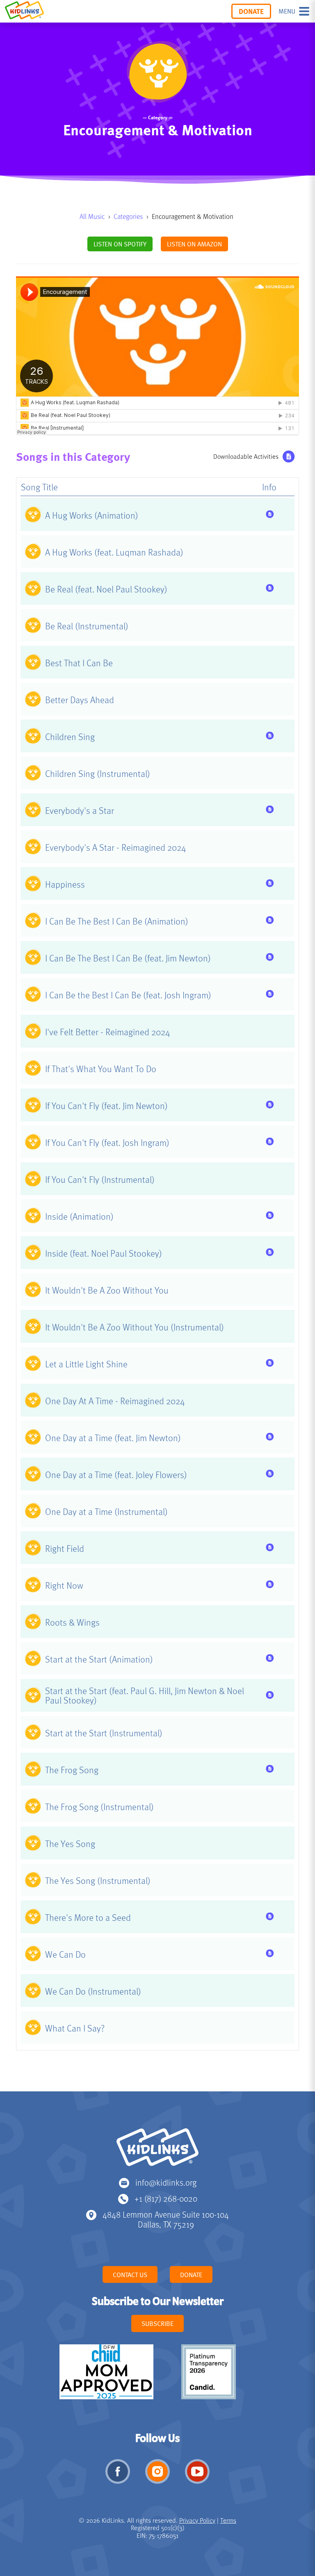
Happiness (65, 884)
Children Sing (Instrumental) (98, 773)
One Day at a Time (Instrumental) (106, 1511)
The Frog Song (72, 1770)
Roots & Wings (72, 1622)
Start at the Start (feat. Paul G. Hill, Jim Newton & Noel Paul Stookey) (145, 1695)
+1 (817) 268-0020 (166, 2198)
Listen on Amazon (194, 244)
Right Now (64, 1585)
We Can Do (65, 1954)
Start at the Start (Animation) (99, 1659)
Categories (128, 216)
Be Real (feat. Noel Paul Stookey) (106, 589)
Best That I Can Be (79, 663)
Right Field (65, 1548)
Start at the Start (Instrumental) (104, 1733)
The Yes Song (70, 1843)
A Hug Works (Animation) (92, 515)
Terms (228, 2520)
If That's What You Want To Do (101, 1068)
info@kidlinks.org (166, 2182)
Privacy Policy (197, 2520)
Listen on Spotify (120, 244)
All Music (92, 216)
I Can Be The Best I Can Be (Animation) (117, 921)
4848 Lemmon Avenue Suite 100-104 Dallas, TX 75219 (166, 2219)
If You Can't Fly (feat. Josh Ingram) (107, 1142)
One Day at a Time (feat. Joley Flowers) (116, 1474)
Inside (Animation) (79, 1216)
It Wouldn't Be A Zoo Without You (107, 1290)
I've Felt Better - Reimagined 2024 (107, 1032)
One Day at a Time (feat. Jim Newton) (113, 1437)
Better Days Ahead (80, 699)
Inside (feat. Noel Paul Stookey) (104, 1253)
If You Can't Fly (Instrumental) (100, 1179)
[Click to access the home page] (24, 11)
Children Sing (70, 736)
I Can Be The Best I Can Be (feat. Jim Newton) (128, 958)
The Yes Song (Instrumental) (98, 1880)
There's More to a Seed (88, 1917)
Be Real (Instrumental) (87, 626)
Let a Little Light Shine (86, 1364)
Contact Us (130, 2275)
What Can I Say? (75, 2028)
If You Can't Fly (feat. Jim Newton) (106, 1105)
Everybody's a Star (80, 810)
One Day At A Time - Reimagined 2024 (115, 1401)
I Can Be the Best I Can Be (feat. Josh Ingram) (128, 995)
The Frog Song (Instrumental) (99, 1806)
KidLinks (157, 2151)
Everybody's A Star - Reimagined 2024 (115, 847)
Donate (251, 11)
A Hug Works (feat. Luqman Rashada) (114, 552)
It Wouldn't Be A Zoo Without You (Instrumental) (135, 1327)
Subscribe (157, 2323)
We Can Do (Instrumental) (93, 1991)
